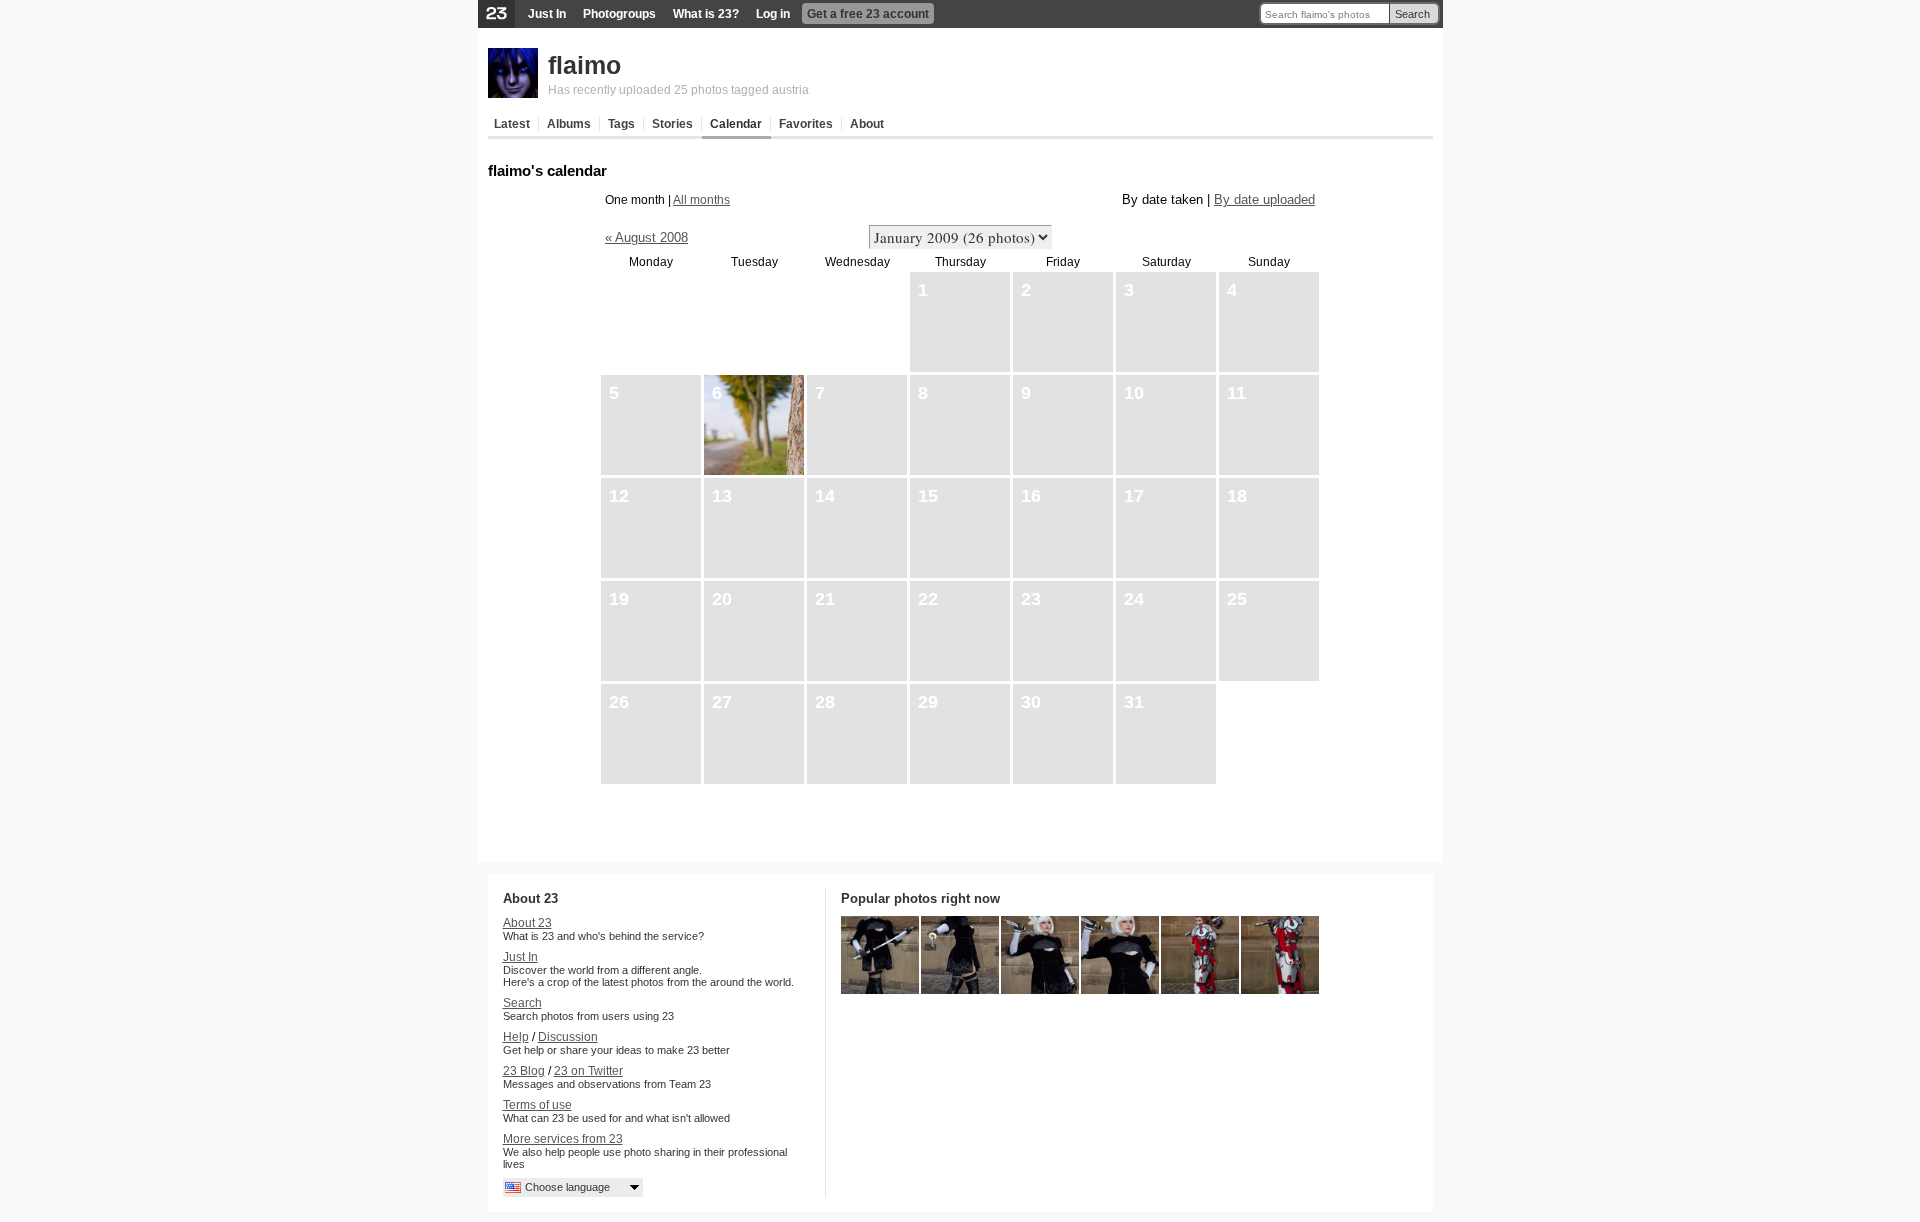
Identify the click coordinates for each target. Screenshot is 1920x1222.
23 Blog (524, 1071)
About (867, 124)
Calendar (736, 124)
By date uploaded (1264, 199)
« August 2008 (646, 237)
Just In (547, 14)
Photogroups (619, 14)
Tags (621, 124)
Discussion (568, 1037)
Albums (569, 124)
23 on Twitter (588, 1071)
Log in (773, 14)
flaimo (584, 65)
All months (701, 200)
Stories (672, 124)
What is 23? (706, 14)
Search (1412, 14)
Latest (512, 124)
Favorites (806, 124)
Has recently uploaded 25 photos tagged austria (678, 90)
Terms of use (537, 1105)
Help (516, 1037)
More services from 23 (563, 1139)
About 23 (527, 923)
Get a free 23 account (868, 14)
